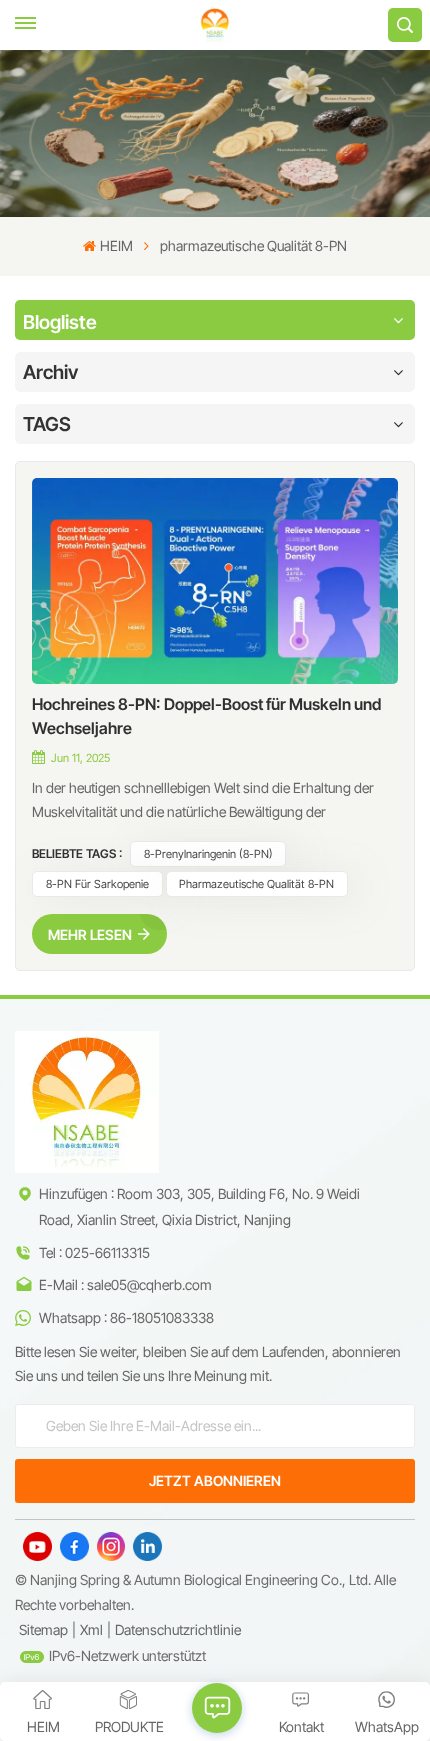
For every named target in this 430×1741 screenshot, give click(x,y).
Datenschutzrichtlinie (178, 1629)
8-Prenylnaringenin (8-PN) (208, 854)
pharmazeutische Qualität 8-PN (256, 884)
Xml (91, 1629)
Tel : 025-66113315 (94, 1252)
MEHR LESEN (90, 934)
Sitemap (43, 1629)
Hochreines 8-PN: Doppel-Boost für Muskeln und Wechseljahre (206, 716)
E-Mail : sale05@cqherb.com (125, 1284)
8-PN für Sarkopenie (97, 884)
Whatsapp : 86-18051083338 (126, 1317)
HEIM (116, 245)
